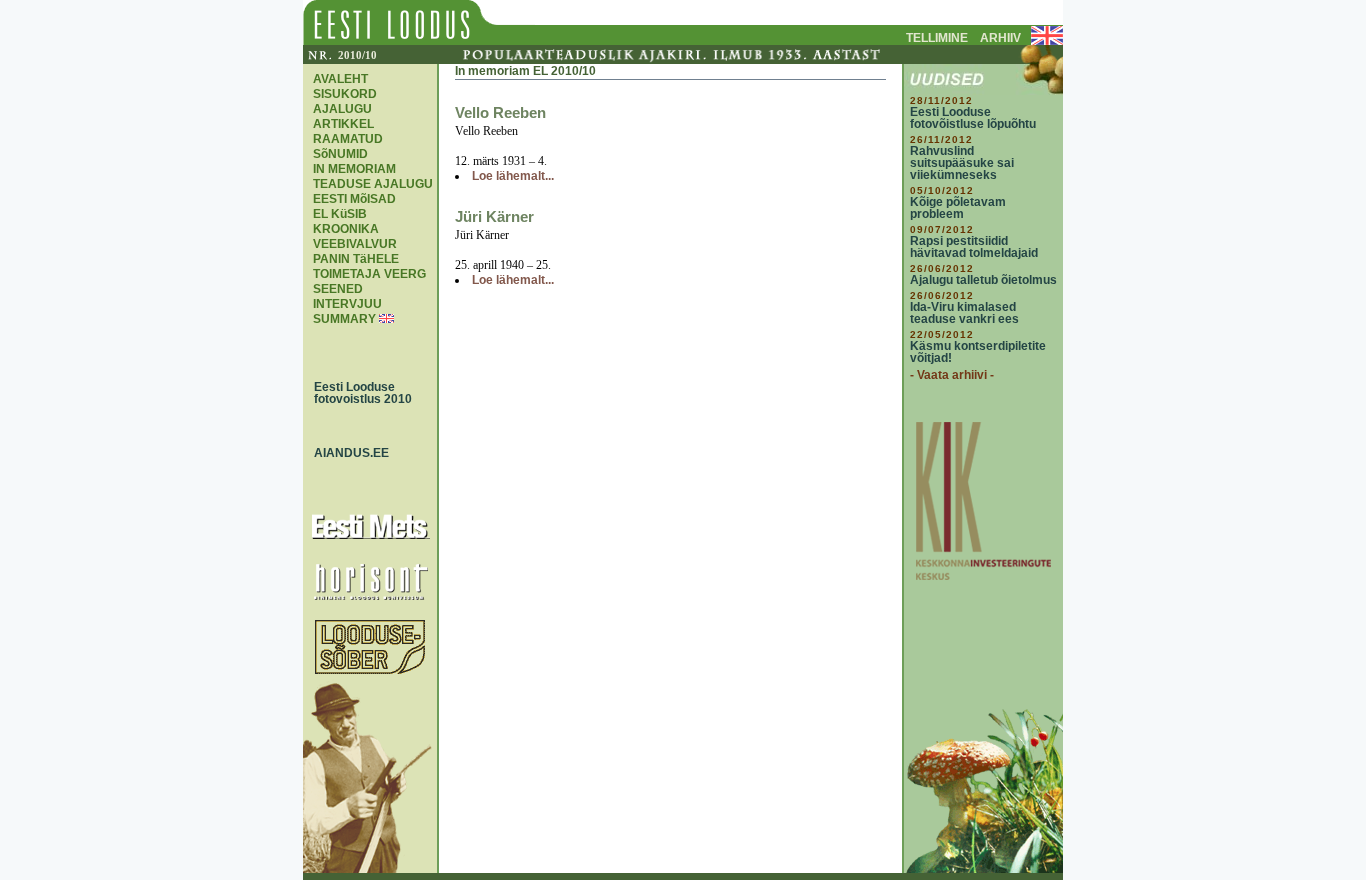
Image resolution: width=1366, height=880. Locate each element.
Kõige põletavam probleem (958, 208)
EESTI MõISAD (354, 199)
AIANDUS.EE (347, 453)
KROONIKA (346, 229)
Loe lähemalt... (513, 176)
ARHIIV (1000, 38)
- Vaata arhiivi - (952, 375)
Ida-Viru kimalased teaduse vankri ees (964, 313)
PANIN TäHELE (356, 259)
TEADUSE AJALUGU (373, 184)
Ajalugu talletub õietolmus (983, 280)
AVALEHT (340, 79)
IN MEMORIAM (354, 169)
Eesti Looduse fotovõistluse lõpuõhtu (973, 118)
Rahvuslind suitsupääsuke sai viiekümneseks (962, 163)
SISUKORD (345, 94)
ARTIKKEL (343, 124)
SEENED (338, 289)
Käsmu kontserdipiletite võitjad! (978, 352)
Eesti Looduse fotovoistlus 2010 (358, 393)
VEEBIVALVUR (355, 244)
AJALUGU (342, 109)
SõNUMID (340, 154)
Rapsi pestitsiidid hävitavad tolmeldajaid (974, 247)
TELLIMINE (937, 38)
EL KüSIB (340, 214)
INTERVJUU (347, 304)
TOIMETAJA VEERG (369, 274)
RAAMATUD (348, 139)
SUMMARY (344, 319)
